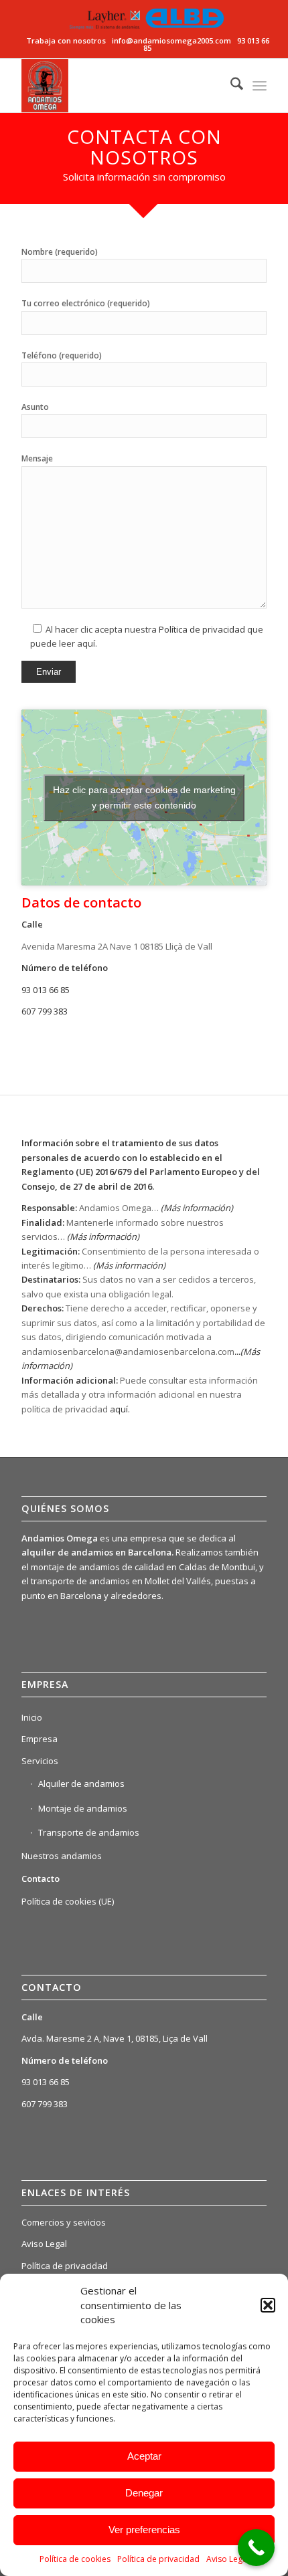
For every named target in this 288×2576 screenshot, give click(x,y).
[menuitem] (230, 86)
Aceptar (144, 2456)
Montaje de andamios (83, 1808)
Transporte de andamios (89, 1832)
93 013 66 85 (46, 990)
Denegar (144, 2493)
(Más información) (103, 1237)
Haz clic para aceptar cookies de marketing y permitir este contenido (144, 797)
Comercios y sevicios (64, 2222)
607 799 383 (45, 1011)
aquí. (120, 1409)
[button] (268, 2305)
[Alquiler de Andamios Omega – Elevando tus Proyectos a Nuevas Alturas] (119, 86)
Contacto (41, 1879)
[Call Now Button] (256, 2548)
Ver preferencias (144, 2530)
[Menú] (260, 86)
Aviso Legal (228, 2559)
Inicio (32, 1717)
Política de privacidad (158, 2559)
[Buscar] (230, 86)
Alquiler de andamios (81, 1784)
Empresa (40, 1739)
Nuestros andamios (62, 1856)
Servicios (40, 1761)
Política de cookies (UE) (68, 1901)
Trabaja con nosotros (67, 40)
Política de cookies (75, 2559)
